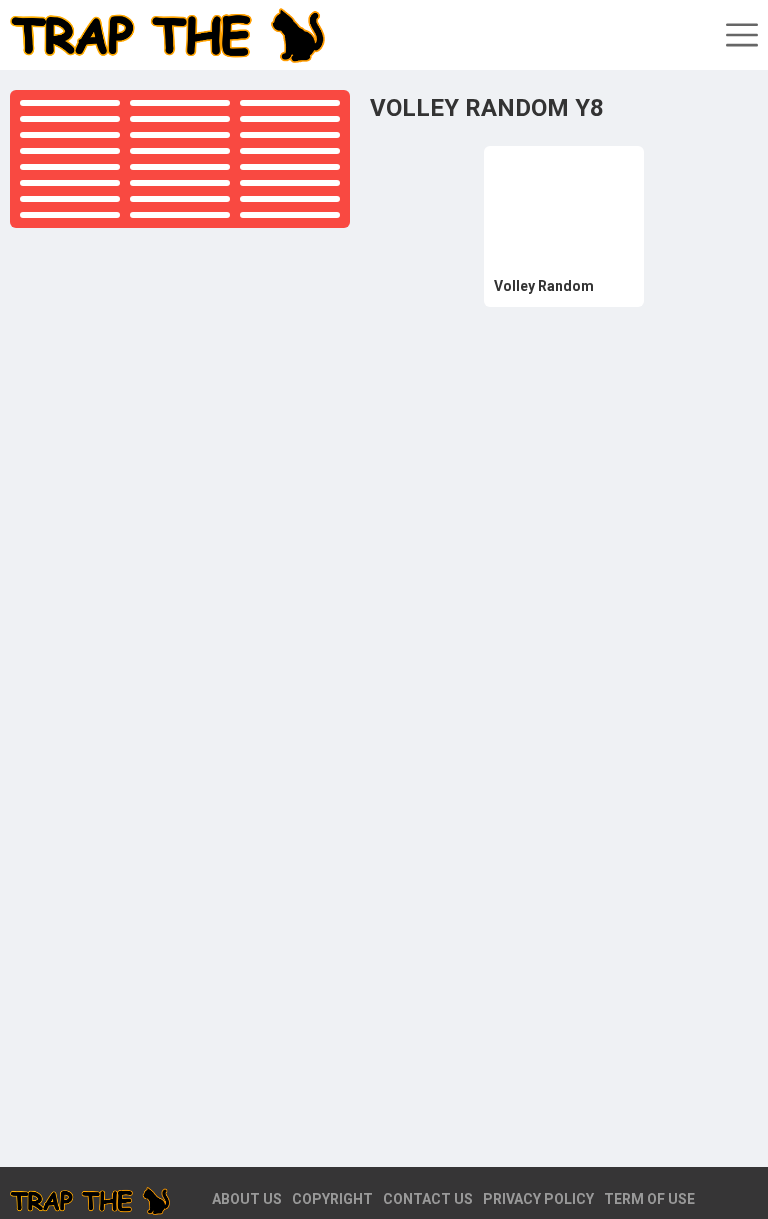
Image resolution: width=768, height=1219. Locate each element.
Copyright (332, 1199)
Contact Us (428, 1199)
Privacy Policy (538, 1199)
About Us (247, 1199)
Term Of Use (649, 1199)
